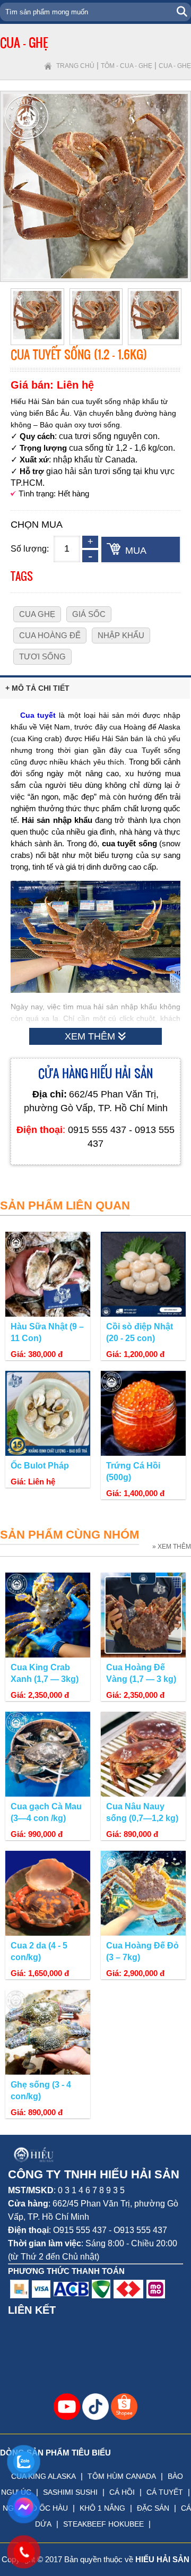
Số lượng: (30, 549)
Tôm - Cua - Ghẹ (127, 66)
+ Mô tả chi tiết (37, 688)
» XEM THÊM (172, 1547)
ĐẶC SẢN (153, 2508)
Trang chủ (75, 66)
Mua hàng (139, 554)
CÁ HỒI (122, 2492)
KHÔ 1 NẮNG (102, 2508)
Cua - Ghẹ (175, 66)
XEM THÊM (91, 1036)
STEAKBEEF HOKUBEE (103, 2524)
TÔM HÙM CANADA (122, 2476)
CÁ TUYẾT (165, 2492)
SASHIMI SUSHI (70, 2492)
